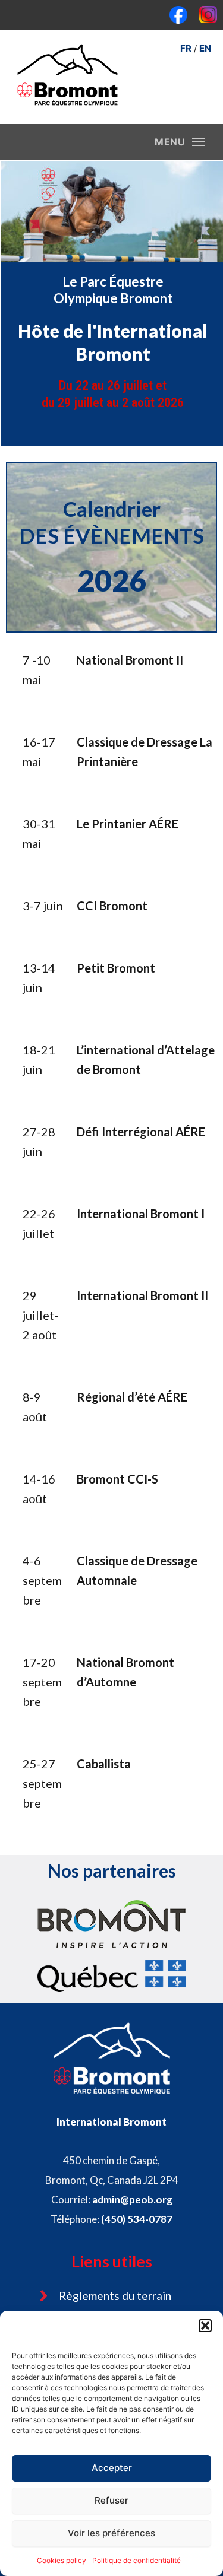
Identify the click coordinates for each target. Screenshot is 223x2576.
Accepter (112, 2468)
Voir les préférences (111, 2533)
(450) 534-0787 (137, 2219)
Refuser (111, 2500)
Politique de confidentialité (136, 2560)
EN (205, 48)
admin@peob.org (132, 2199)
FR (186, 48)
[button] (205, 2326)
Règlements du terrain (115, 2296)
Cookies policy (62, 2560)
